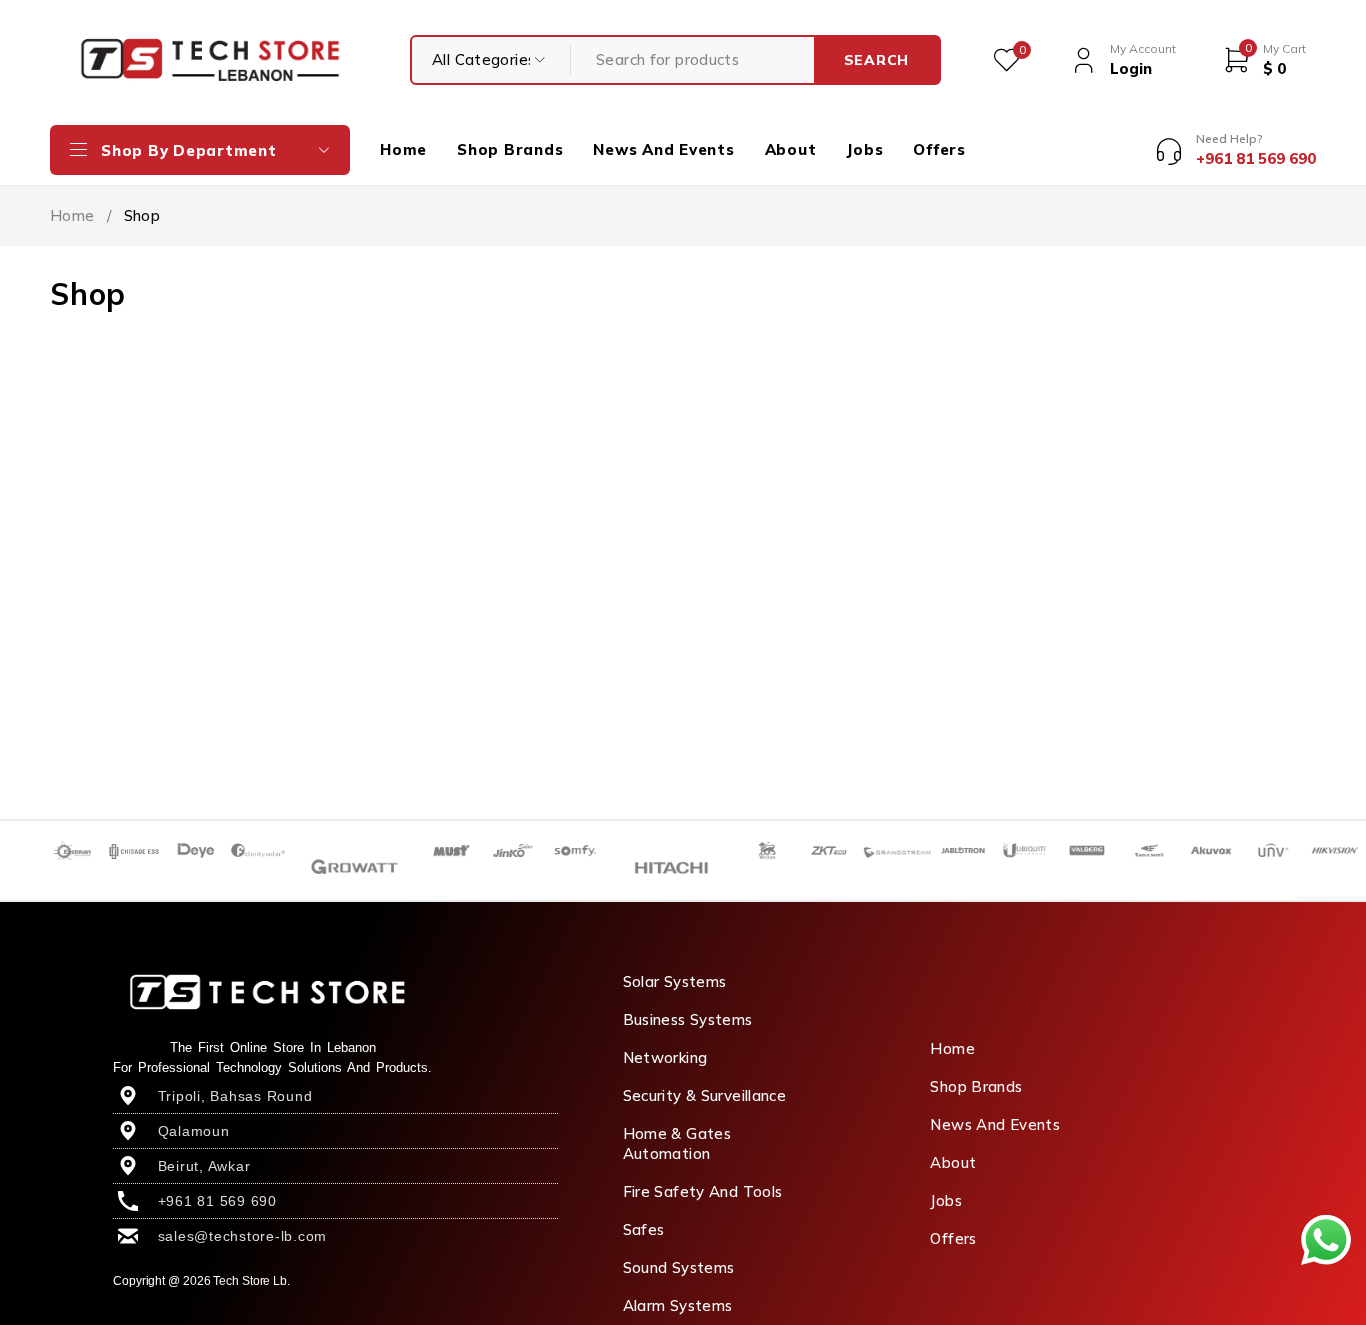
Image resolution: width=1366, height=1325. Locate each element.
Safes (644, 1229)
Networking (665, 1057)
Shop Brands (976, 1086)
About (953, 1162)
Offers (953, 1238)
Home (72, 215)
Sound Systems (679, 1267)
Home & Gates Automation (677, 1143)
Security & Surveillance (705, 1095)
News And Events (995, 1124)
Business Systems (688, 1019)
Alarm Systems (678, 1305)
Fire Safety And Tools (703, 1191)
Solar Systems (675, 981)
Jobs (946, 1200)
